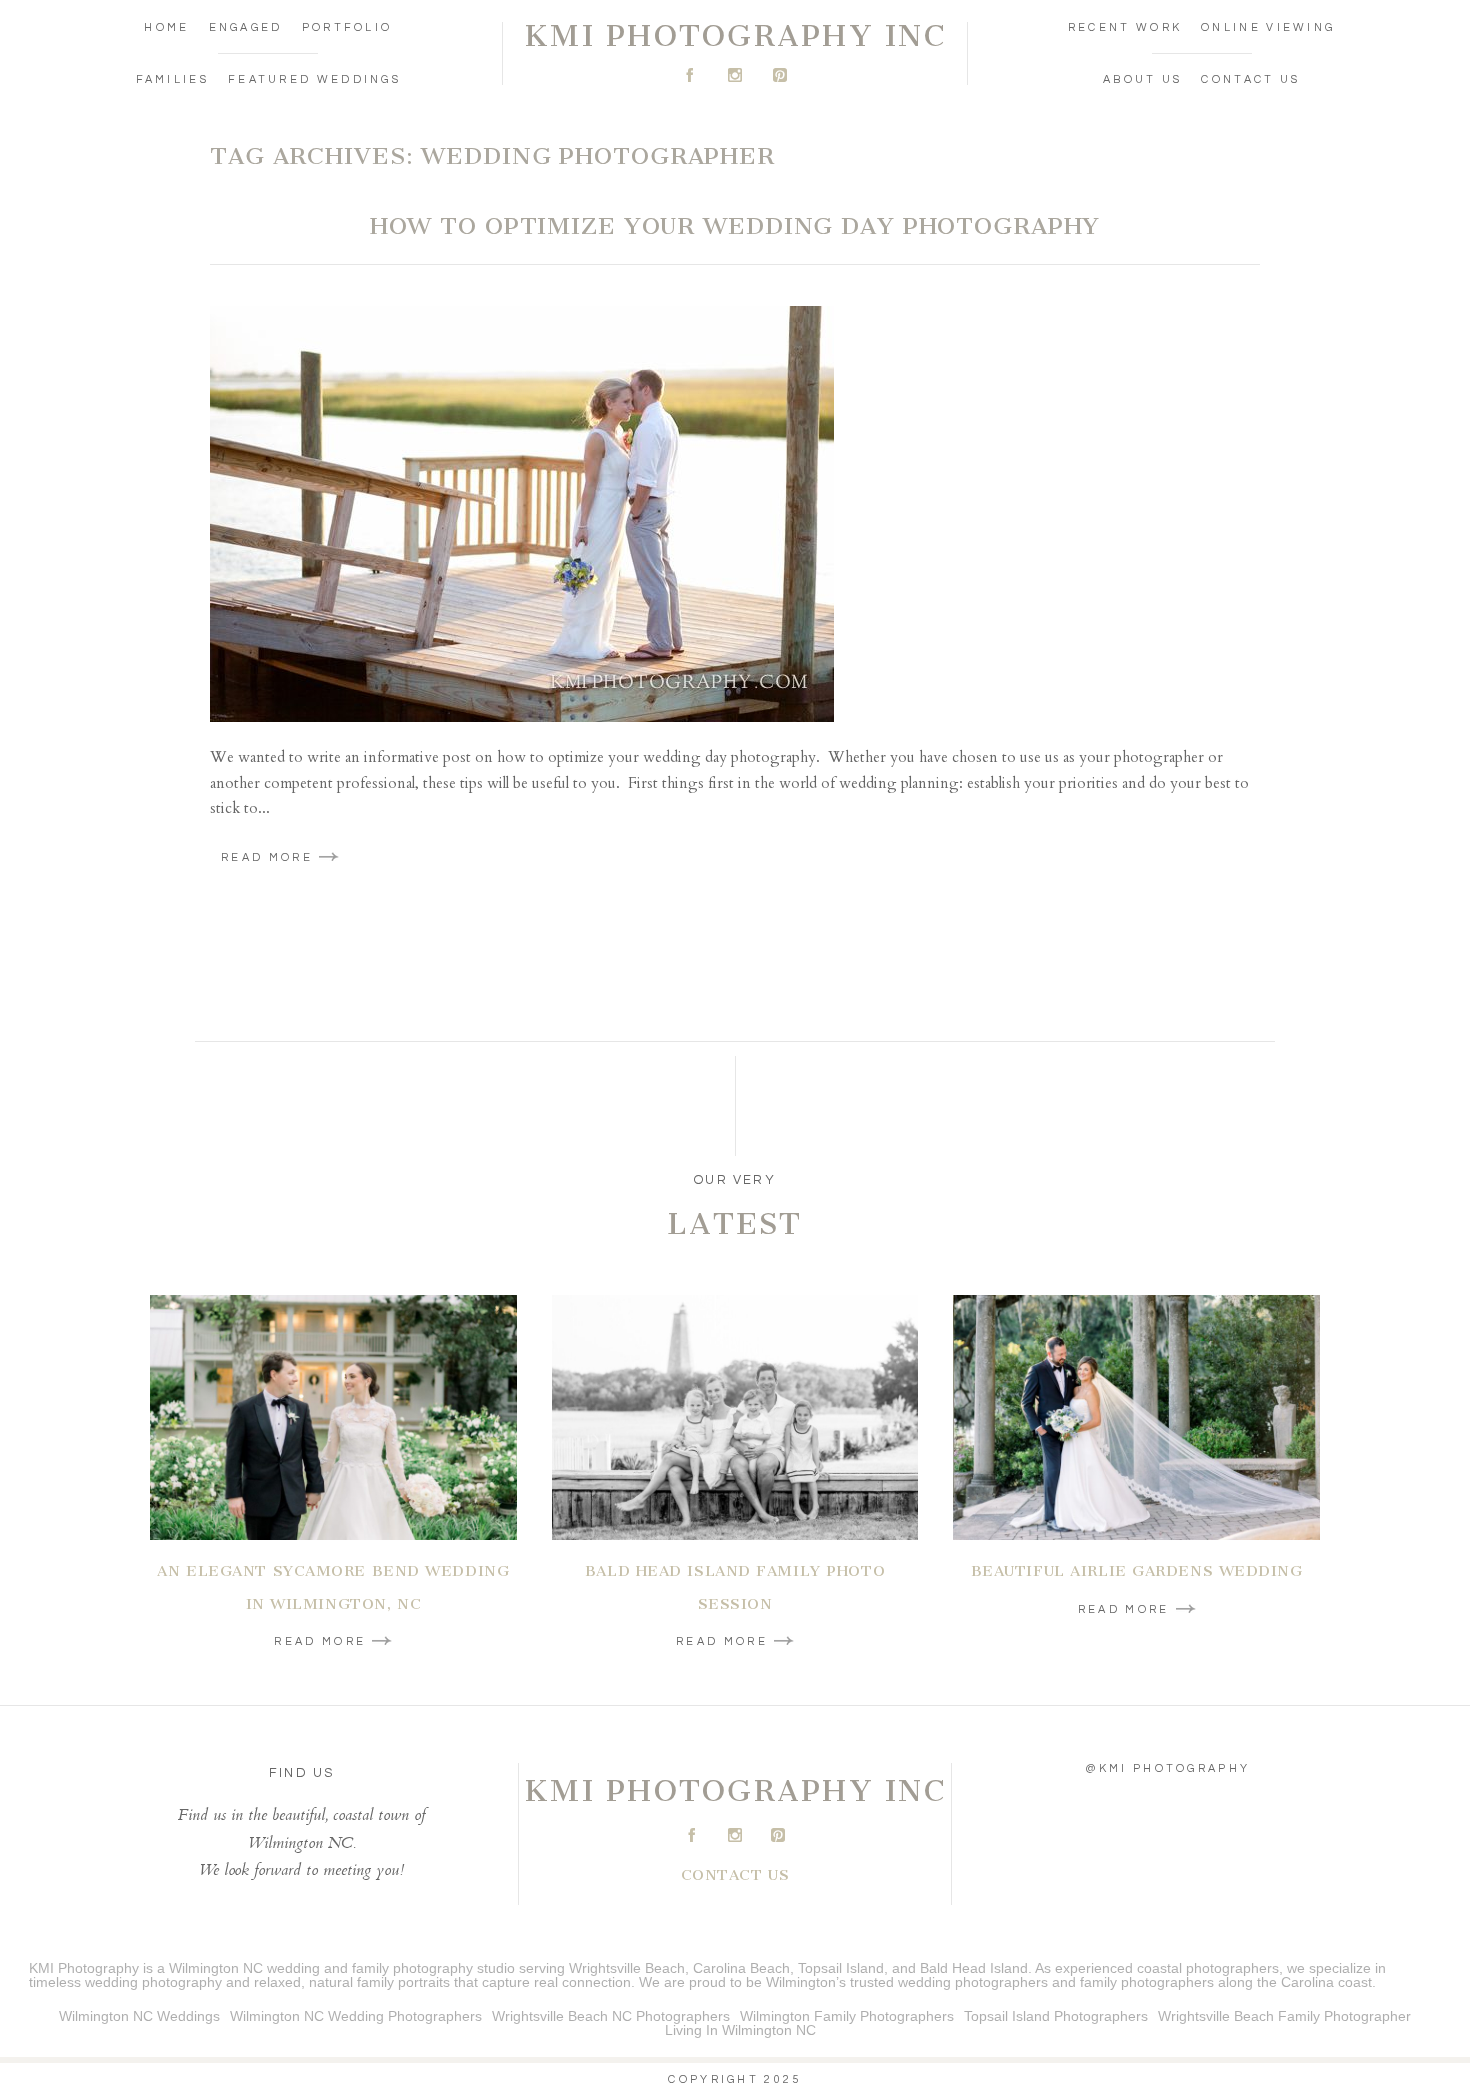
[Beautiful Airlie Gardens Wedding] (1136, 1417)
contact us (735, 1875)
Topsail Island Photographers (1056, 2016)
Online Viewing (1268, 27)
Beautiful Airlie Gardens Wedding (1137, 1571)
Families (172, 79)
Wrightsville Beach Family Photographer (1284, 2016)
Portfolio (347, 27)
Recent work (1125, 27)
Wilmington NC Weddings (139, 2016)
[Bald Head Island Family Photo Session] (735, 1417)
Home (166, 27)
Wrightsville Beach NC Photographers (611, 2016)
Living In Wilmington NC (740, 2030)
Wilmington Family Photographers (847, 2016)
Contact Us (1250, 79)
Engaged (246, 27)
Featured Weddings (314, 79)
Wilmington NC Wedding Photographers (356, 2016)
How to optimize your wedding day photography (735, 226)
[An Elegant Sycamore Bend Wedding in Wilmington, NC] (333, 1417)
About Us (1142, 79)
